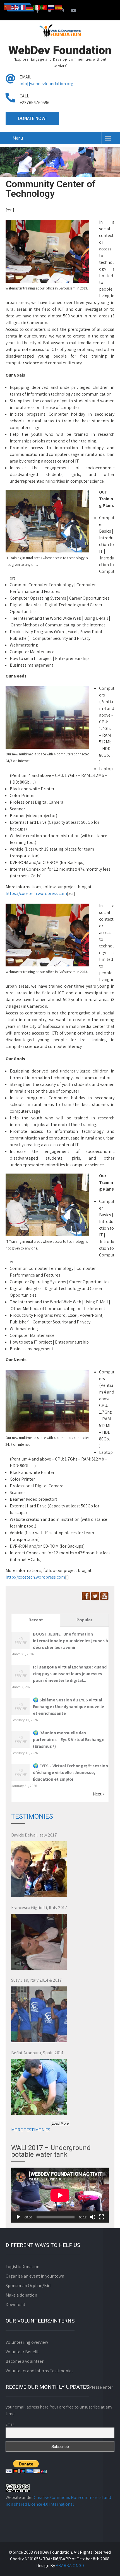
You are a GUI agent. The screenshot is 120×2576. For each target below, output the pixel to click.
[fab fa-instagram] (62, 11)
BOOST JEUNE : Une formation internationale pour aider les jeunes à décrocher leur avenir (70, 1641)
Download (15, 2305)
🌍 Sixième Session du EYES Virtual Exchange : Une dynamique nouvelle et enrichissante (69, 1707)
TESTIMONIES (32, 1816)
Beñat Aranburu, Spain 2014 (37, 2053)
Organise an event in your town (35, 2276)
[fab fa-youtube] (74, 11)
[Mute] (93, 2217)
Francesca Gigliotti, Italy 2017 (39, 1908)
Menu (18, 138)
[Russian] (51, 7)
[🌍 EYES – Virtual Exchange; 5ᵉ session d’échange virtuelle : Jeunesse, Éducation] (21, 1780)
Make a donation (21, 2295)
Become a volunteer (25, 2361)
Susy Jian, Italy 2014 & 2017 (37, 1980)
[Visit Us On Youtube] (104, 1599)
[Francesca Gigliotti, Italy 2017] (39, 1942)
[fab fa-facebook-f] (38, 11)
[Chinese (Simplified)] (8, 7)
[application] (60, 2195)
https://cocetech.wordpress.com (36, 893)
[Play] (18, 2217)
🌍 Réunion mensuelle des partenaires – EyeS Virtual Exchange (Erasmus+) (69, 1740)
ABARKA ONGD (70, 2566)
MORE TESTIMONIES (31, 2130)
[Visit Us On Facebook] (86, 1599)
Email (10, 2424)
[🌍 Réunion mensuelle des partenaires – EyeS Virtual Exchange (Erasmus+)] (21, 1747)
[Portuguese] (44, 7)
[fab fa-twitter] (50, 11)
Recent (36, 1620)
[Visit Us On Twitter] (95, 1599)
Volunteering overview (27, 2342)
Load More (60, 2123)
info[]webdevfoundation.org (46, 84)
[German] (30, 7)
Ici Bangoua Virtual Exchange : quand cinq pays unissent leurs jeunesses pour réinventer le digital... (70, 1674)
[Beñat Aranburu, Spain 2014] (39, 2087)
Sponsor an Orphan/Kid (28, 2286)
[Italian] (37, 7)
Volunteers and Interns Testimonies (39, 2371)
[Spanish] (59, 7)
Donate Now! (32, 118)
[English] (15, 7)
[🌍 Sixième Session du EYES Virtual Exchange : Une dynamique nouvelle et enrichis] (21, 1714)
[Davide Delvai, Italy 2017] (39, 1869)
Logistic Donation (22, 2267)
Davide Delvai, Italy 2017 (34, 1835)
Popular (84, 1620)
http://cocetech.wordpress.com (35, 1577)
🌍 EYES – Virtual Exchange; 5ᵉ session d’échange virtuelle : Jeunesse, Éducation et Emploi (70, 1772)
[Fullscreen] (102, 2217)
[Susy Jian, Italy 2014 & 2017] (39, 2014)
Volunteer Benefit (22, 2352)
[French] (22, 7)
